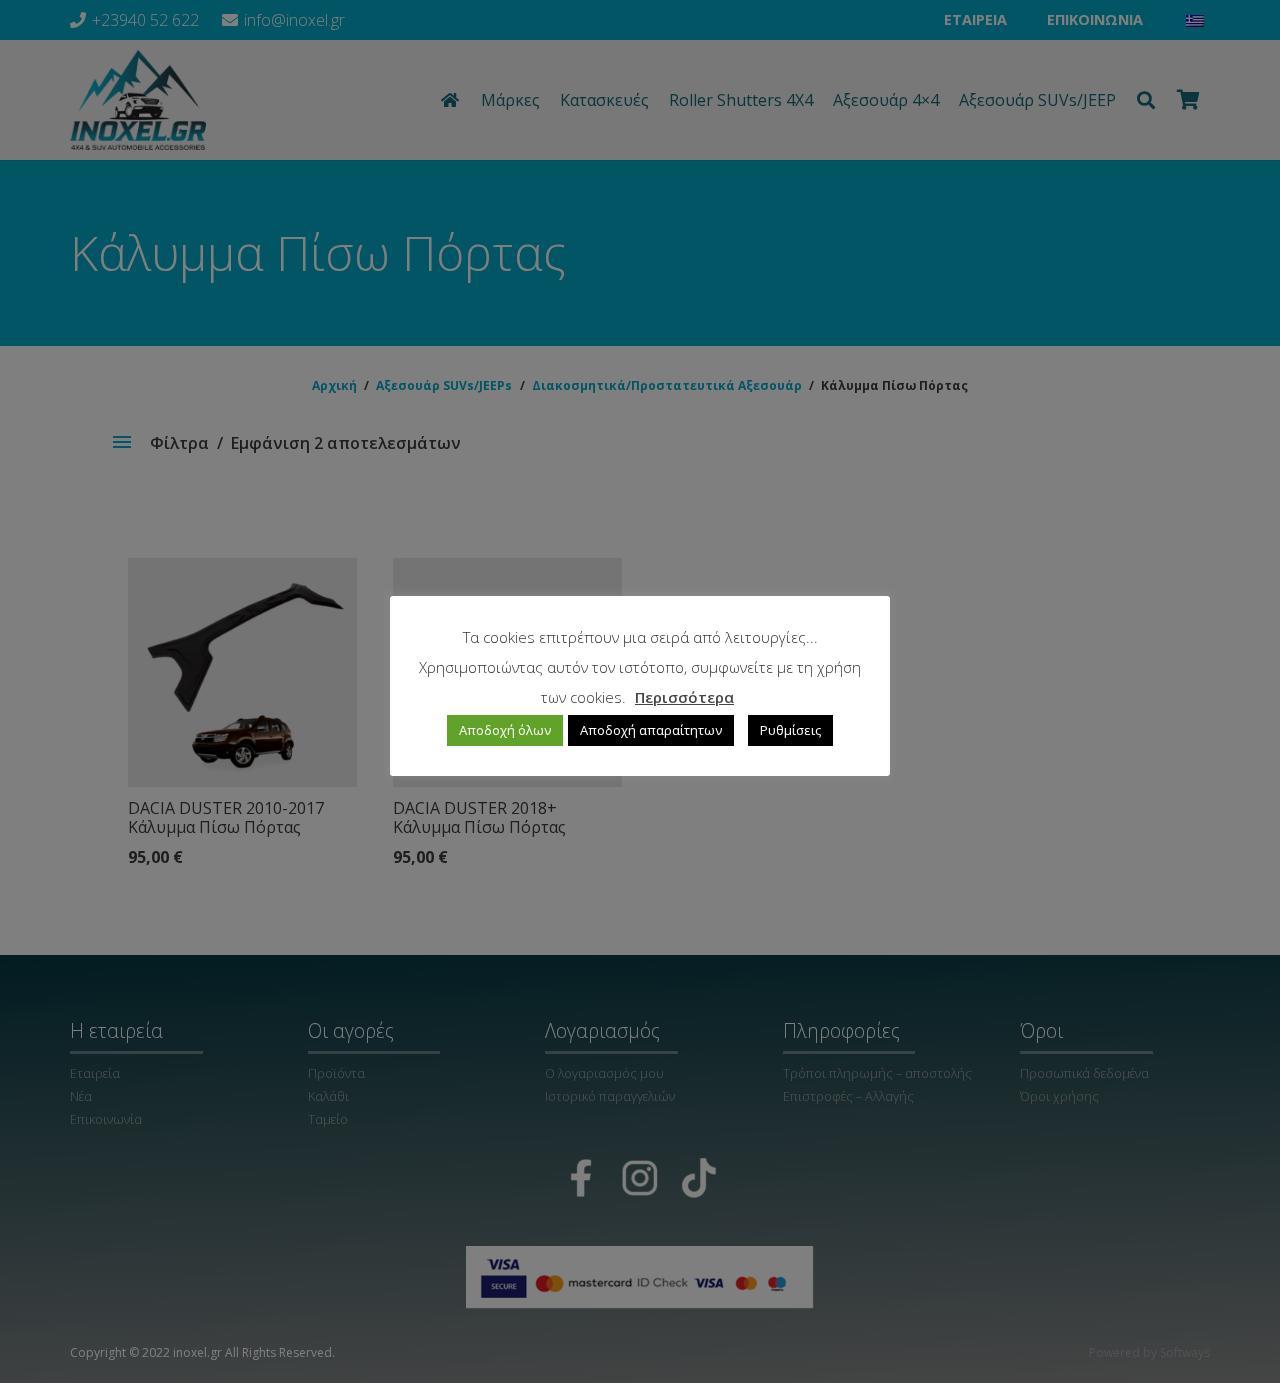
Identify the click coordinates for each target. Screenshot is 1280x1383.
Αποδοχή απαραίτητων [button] (651, 731)
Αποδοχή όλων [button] (505, 731)
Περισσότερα (684, 697)
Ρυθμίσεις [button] (790, 731)
